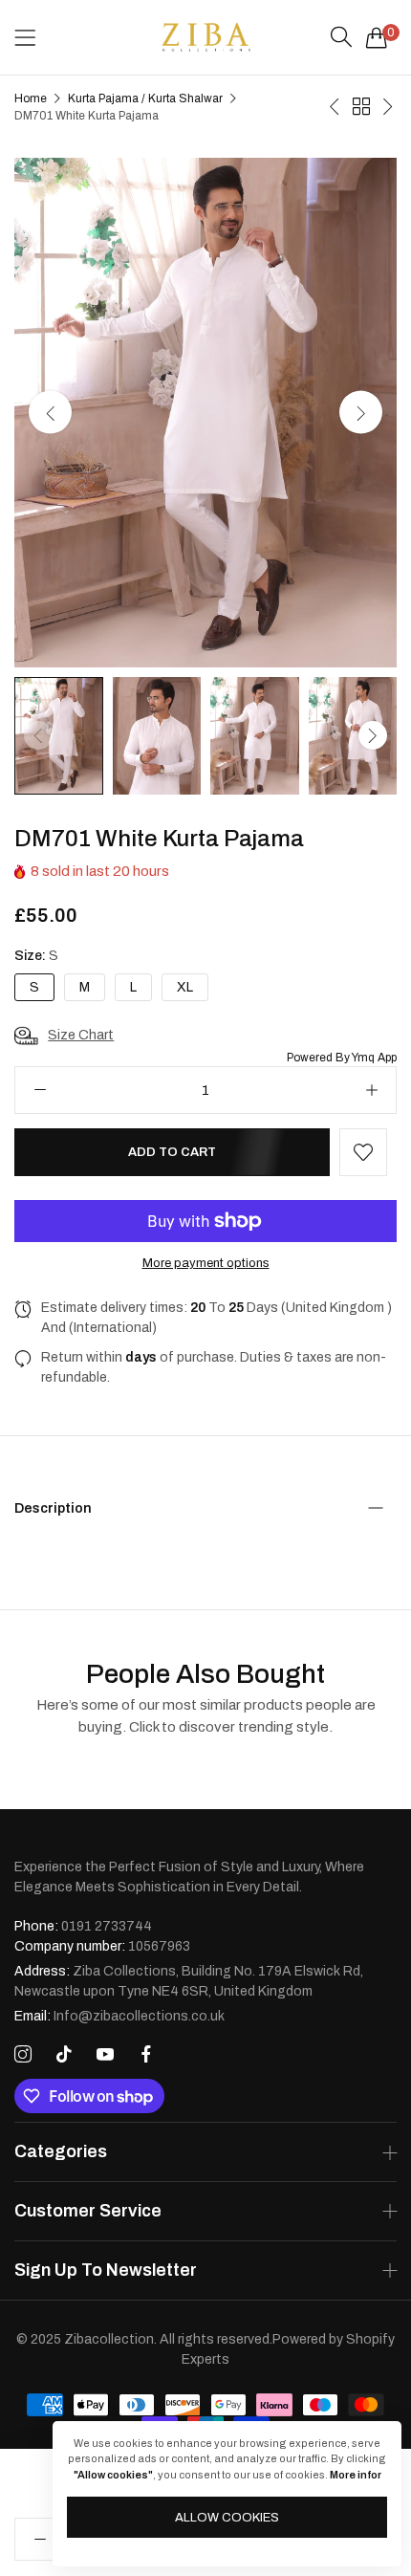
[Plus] (371, 1090)
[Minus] (40, 1090)
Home (31, 98)
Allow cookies (227, 2518)
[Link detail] (23, 2055)
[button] (361, 413)
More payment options (206, 1263)
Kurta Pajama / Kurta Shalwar (145, 98)
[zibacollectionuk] (205, 37)
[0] (377, 37)
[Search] (341, 37)
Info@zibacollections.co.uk (119, 2016)
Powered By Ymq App (342, 1058)
